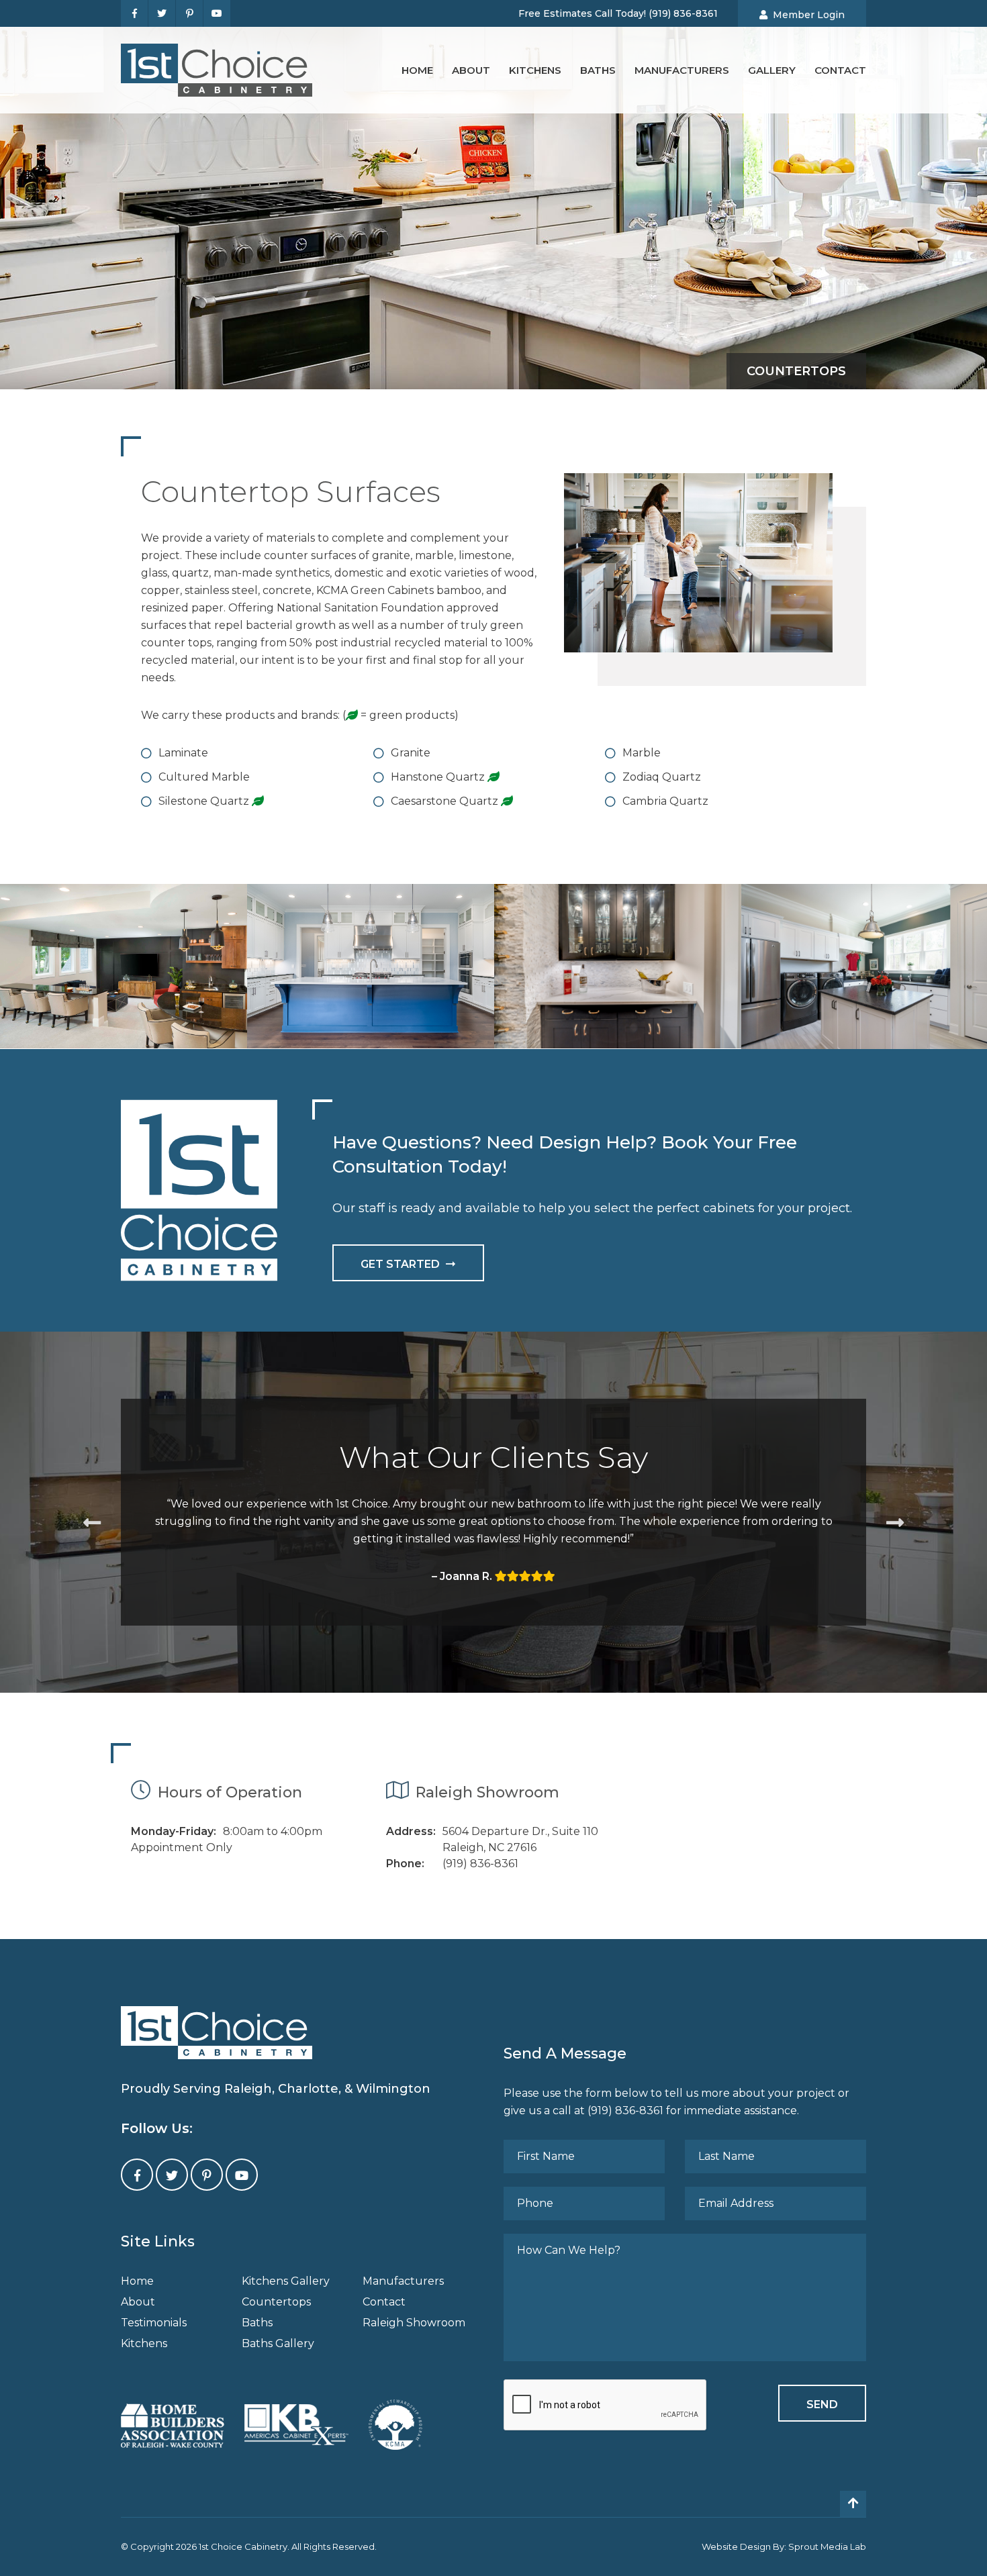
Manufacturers (682, 70)
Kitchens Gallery (286, 2281)
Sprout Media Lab (827, 2546)
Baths (598, 70)
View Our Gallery (124, 989)
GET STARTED (400, 1264)
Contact (840, 70)
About (471, 70)
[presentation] (606, 2406)
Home (417, 70)
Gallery (772, 70)
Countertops (276, 2302)
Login (809, 15)
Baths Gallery (278, 2343)
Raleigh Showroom (414, 2323)
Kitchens (535, 70)
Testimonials (154, 2323)
